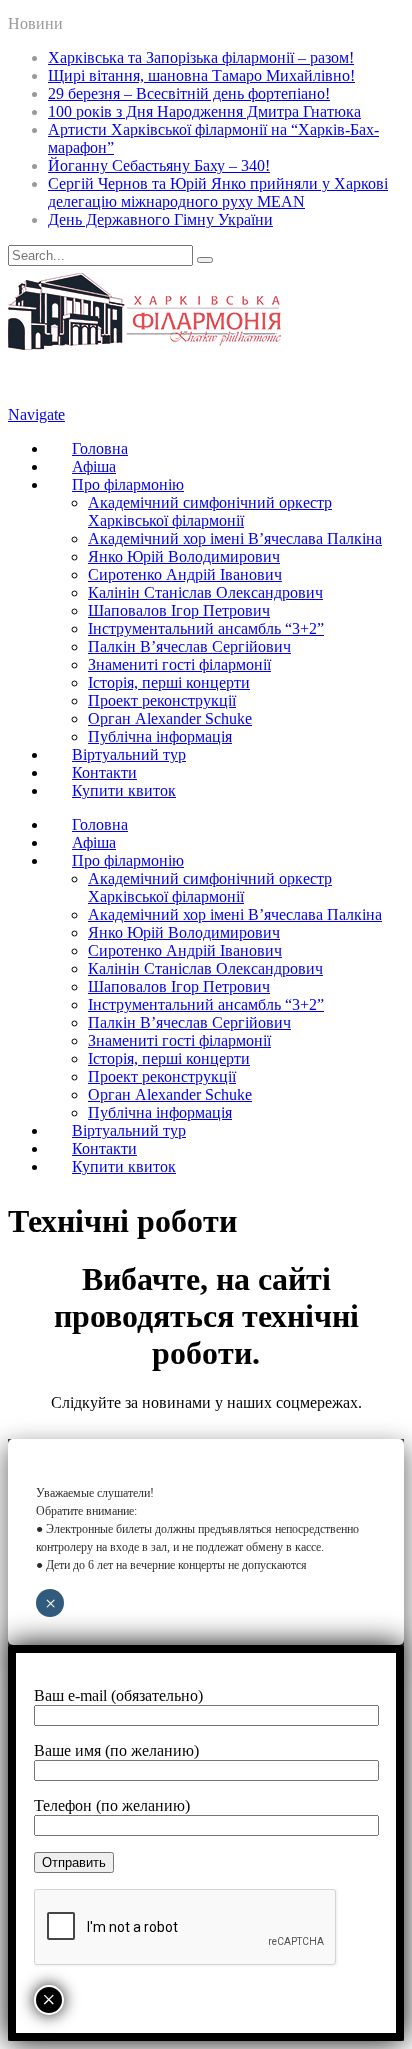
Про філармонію (128, 484)
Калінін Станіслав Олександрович (205, 592)
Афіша (94, 466)
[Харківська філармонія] (144, 344)
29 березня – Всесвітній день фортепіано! (189, 93)
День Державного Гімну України (160, 219)
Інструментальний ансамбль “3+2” (206, 628)
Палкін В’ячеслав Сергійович (189, 646)
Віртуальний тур (129, 754)
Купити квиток (124, 790)
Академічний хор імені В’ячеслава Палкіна (235, 538)
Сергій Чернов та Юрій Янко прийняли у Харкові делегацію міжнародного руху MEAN (218, 192)
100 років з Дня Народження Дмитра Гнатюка (204, 111)
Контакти (104, 772)
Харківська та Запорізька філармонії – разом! (201, 57)
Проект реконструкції (162, 700)
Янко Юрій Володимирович (184, 556)
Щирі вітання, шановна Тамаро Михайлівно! (201, 75)
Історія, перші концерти (169, 682)
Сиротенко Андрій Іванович (185, 574)
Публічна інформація (160, 736)
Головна (100, 448)
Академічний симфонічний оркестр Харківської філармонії (210, 511)
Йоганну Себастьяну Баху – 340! (159, 165)
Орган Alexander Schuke (170, 718)
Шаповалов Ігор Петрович (179, 610)
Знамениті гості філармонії (179, 664)
